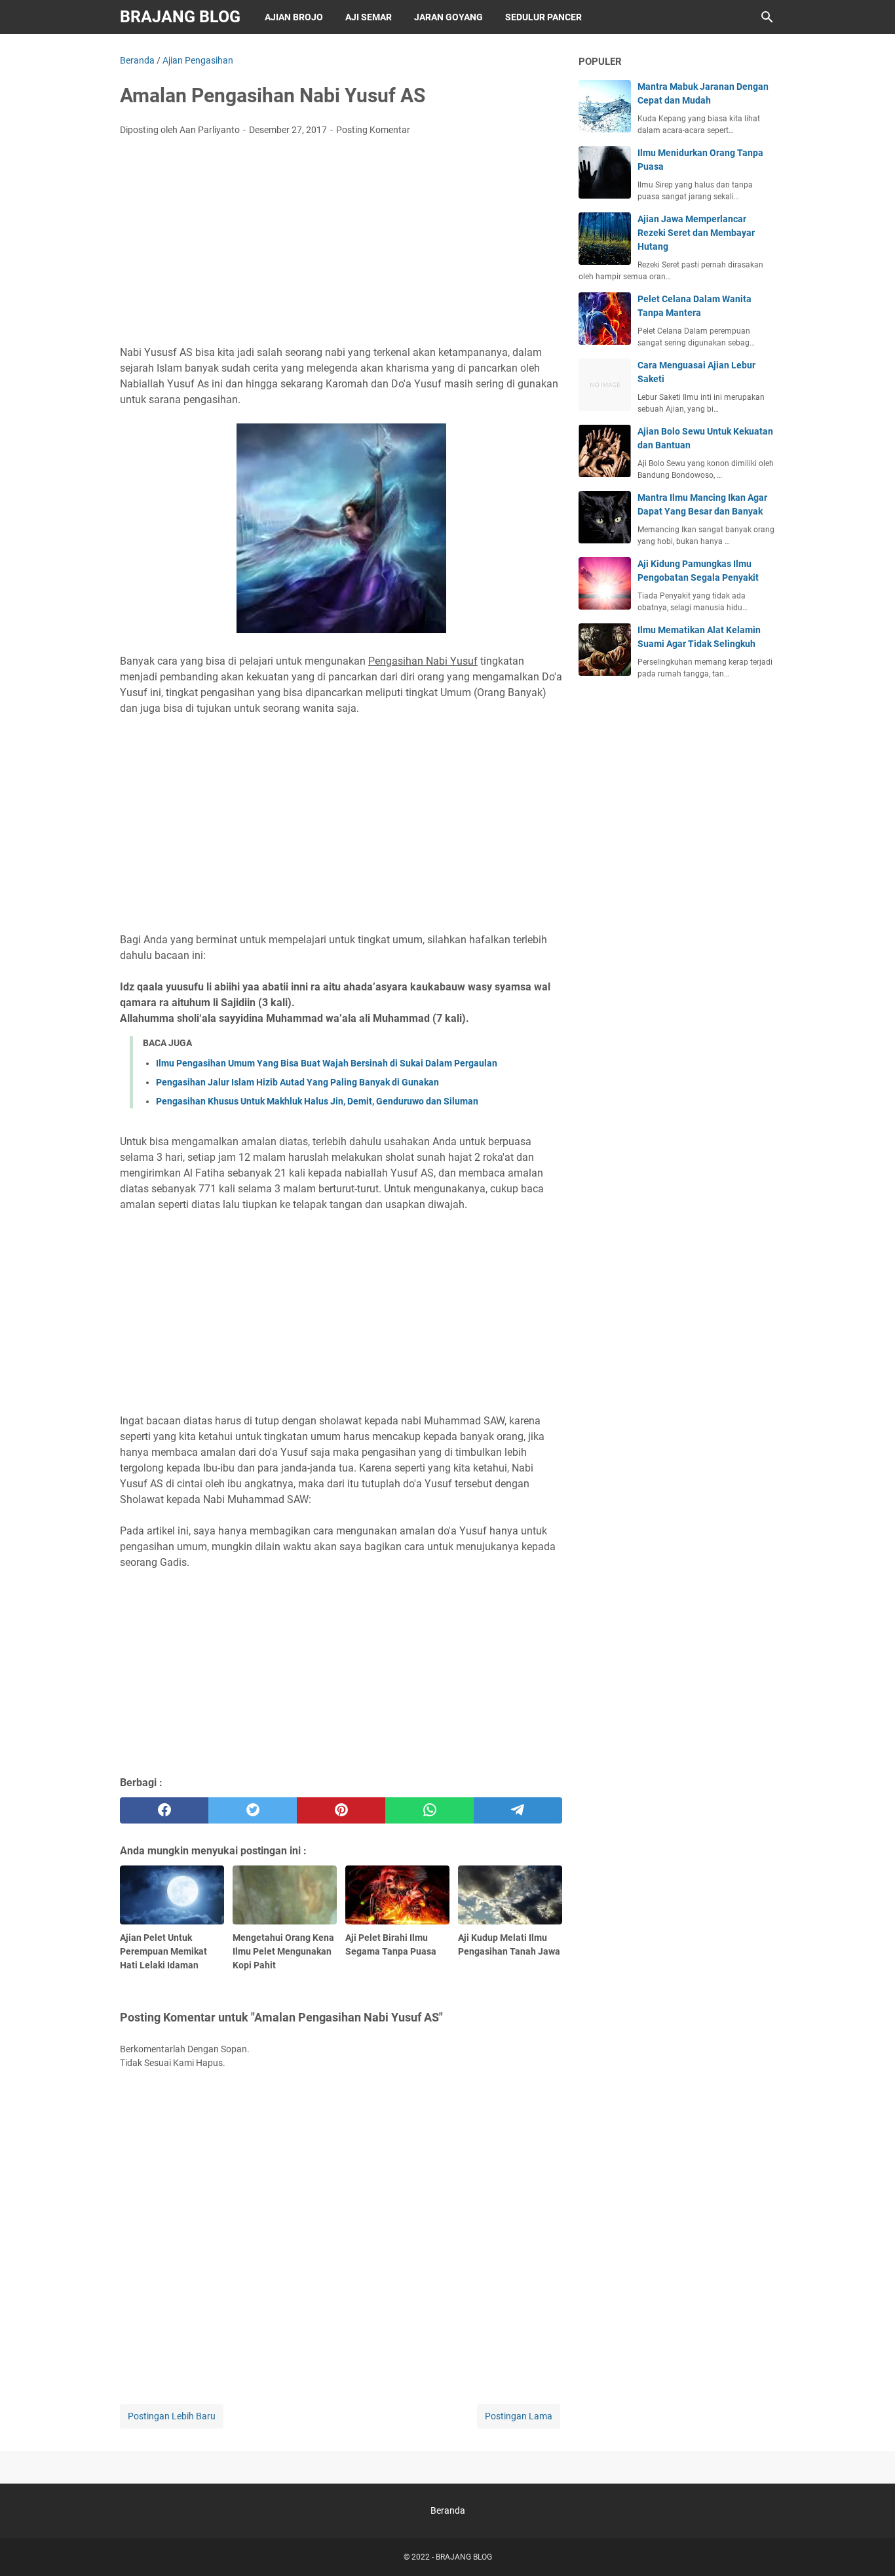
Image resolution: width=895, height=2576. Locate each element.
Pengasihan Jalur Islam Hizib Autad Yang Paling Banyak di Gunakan (297, 1082)
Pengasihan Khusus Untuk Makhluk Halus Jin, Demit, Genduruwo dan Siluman (317, 1101)
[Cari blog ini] (767, 17)
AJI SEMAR (369, 17)
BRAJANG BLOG (180, 17)
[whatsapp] (429, 1810)
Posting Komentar (373, 130)
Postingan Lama (519, 2416)
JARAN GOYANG (448, 17)
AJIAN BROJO (294, 17)
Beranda (448, 2510)
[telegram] (518, 1810)
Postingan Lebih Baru (172, 2416)
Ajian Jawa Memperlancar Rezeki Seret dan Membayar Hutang (696, 233)
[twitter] (253, 1810)
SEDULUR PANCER (543, 17)
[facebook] (164, 1810)
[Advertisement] (341, 244)
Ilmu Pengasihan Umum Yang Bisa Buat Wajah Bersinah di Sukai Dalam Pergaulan (327, 1063)
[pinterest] (341, 1810)
